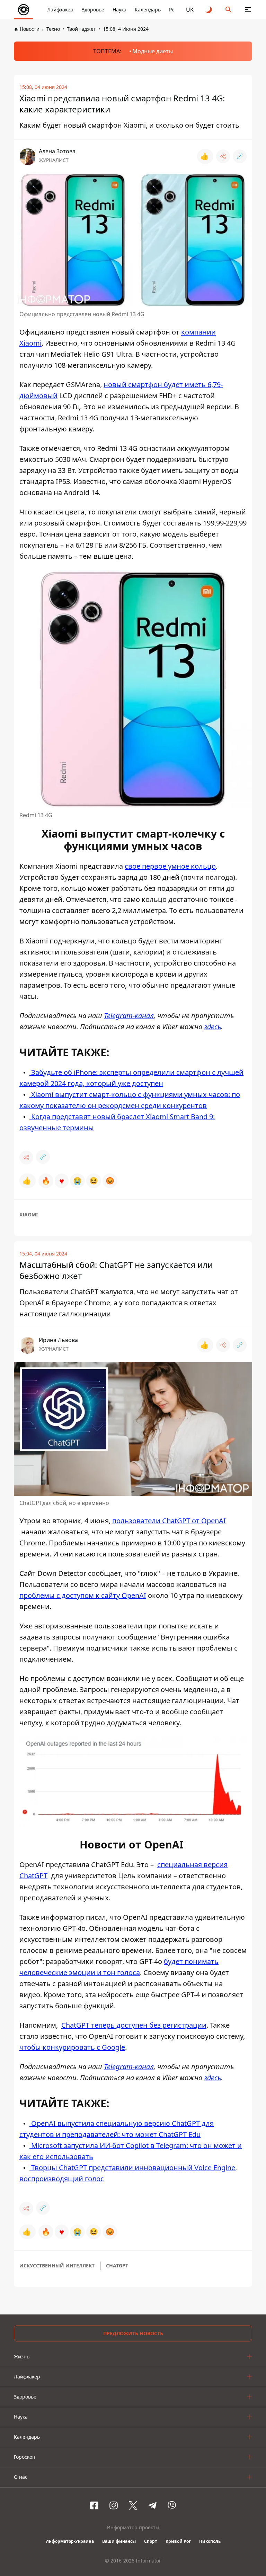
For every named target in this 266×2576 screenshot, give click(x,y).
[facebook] (94, 2505)
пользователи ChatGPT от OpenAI (169, 1521)
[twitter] (133, 2505)
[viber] (172, 2505)
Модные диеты (153, 51)
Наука (119, 10)
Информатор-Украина (70, 2541)
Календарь (148, 10)
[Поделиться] (223, 156)
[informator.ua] (24, 10)
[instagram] (114, 2505)
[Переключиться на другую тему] (209, 10)
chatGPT (117, 2266)
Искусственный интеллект (57, 2266)
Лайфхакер (60, 10)
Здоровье (93, 10)
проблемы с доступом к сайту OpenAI (83, 1595)
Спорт (151, 2541)
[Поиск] (229, 10)
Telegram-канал (129, 1016)
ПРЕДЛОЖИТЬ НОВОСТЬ (133, 2333)
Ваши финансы (119, 2541)
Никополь (210, 2541)
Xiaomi (29, 1214)
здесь (212, 1027)
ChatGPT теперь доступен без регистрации (134, 2025)
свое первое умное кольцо (170, 866)
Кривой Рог (178, 2541)
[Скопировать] (240, 156)
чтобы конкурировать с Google (72, 2047)
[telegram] (152, 2505)
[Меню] (248, 10)
